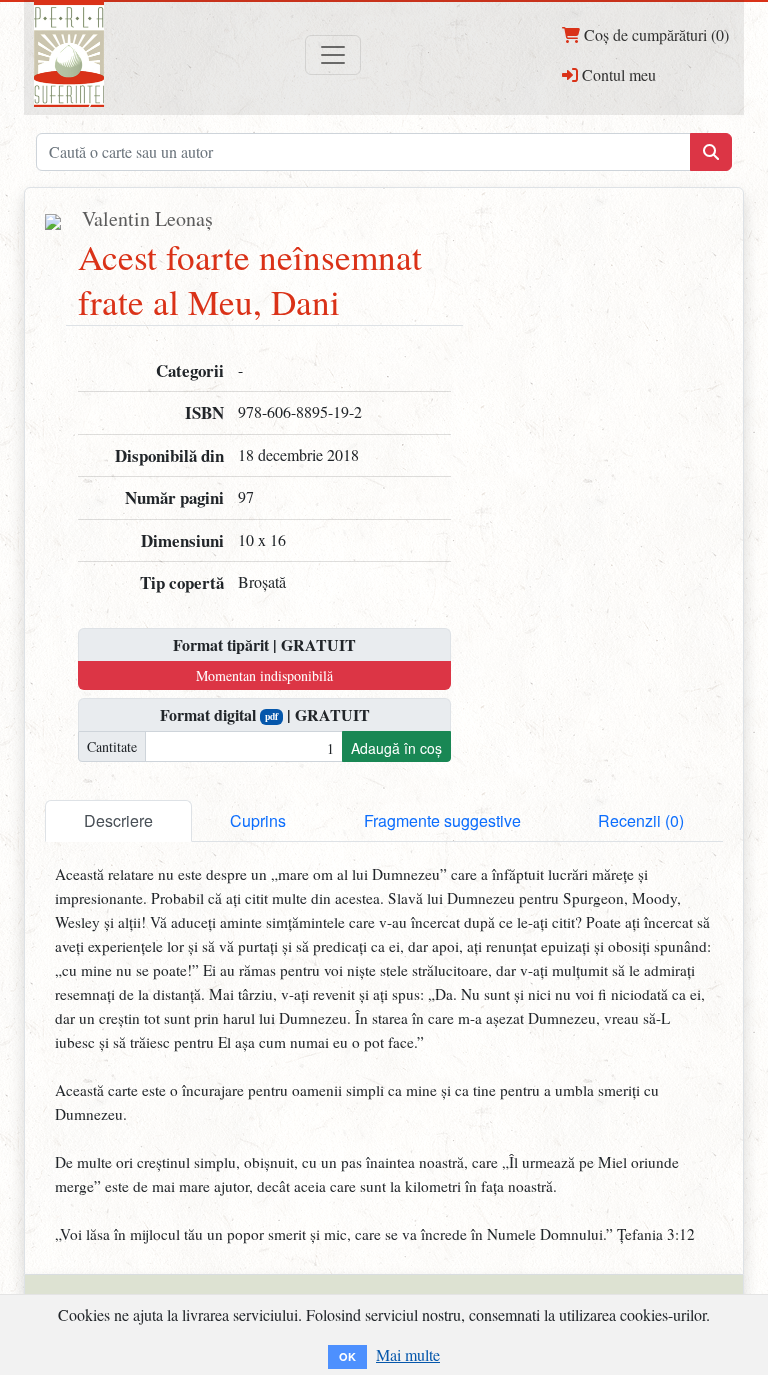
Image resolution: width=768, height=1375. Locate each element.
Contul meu (617, 74)
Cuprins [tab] (258, 820)
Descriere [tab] (118, 820)
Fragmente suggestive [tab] (442, 820)
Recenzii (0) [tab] (641, 820)
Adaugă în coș (396, 748)
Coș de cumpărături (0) (654, 34)
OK (347, 1356)
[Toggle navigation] (333, 55)
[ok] (711, 152)
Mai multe (408, 1354)
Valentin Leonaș (147, 218)
